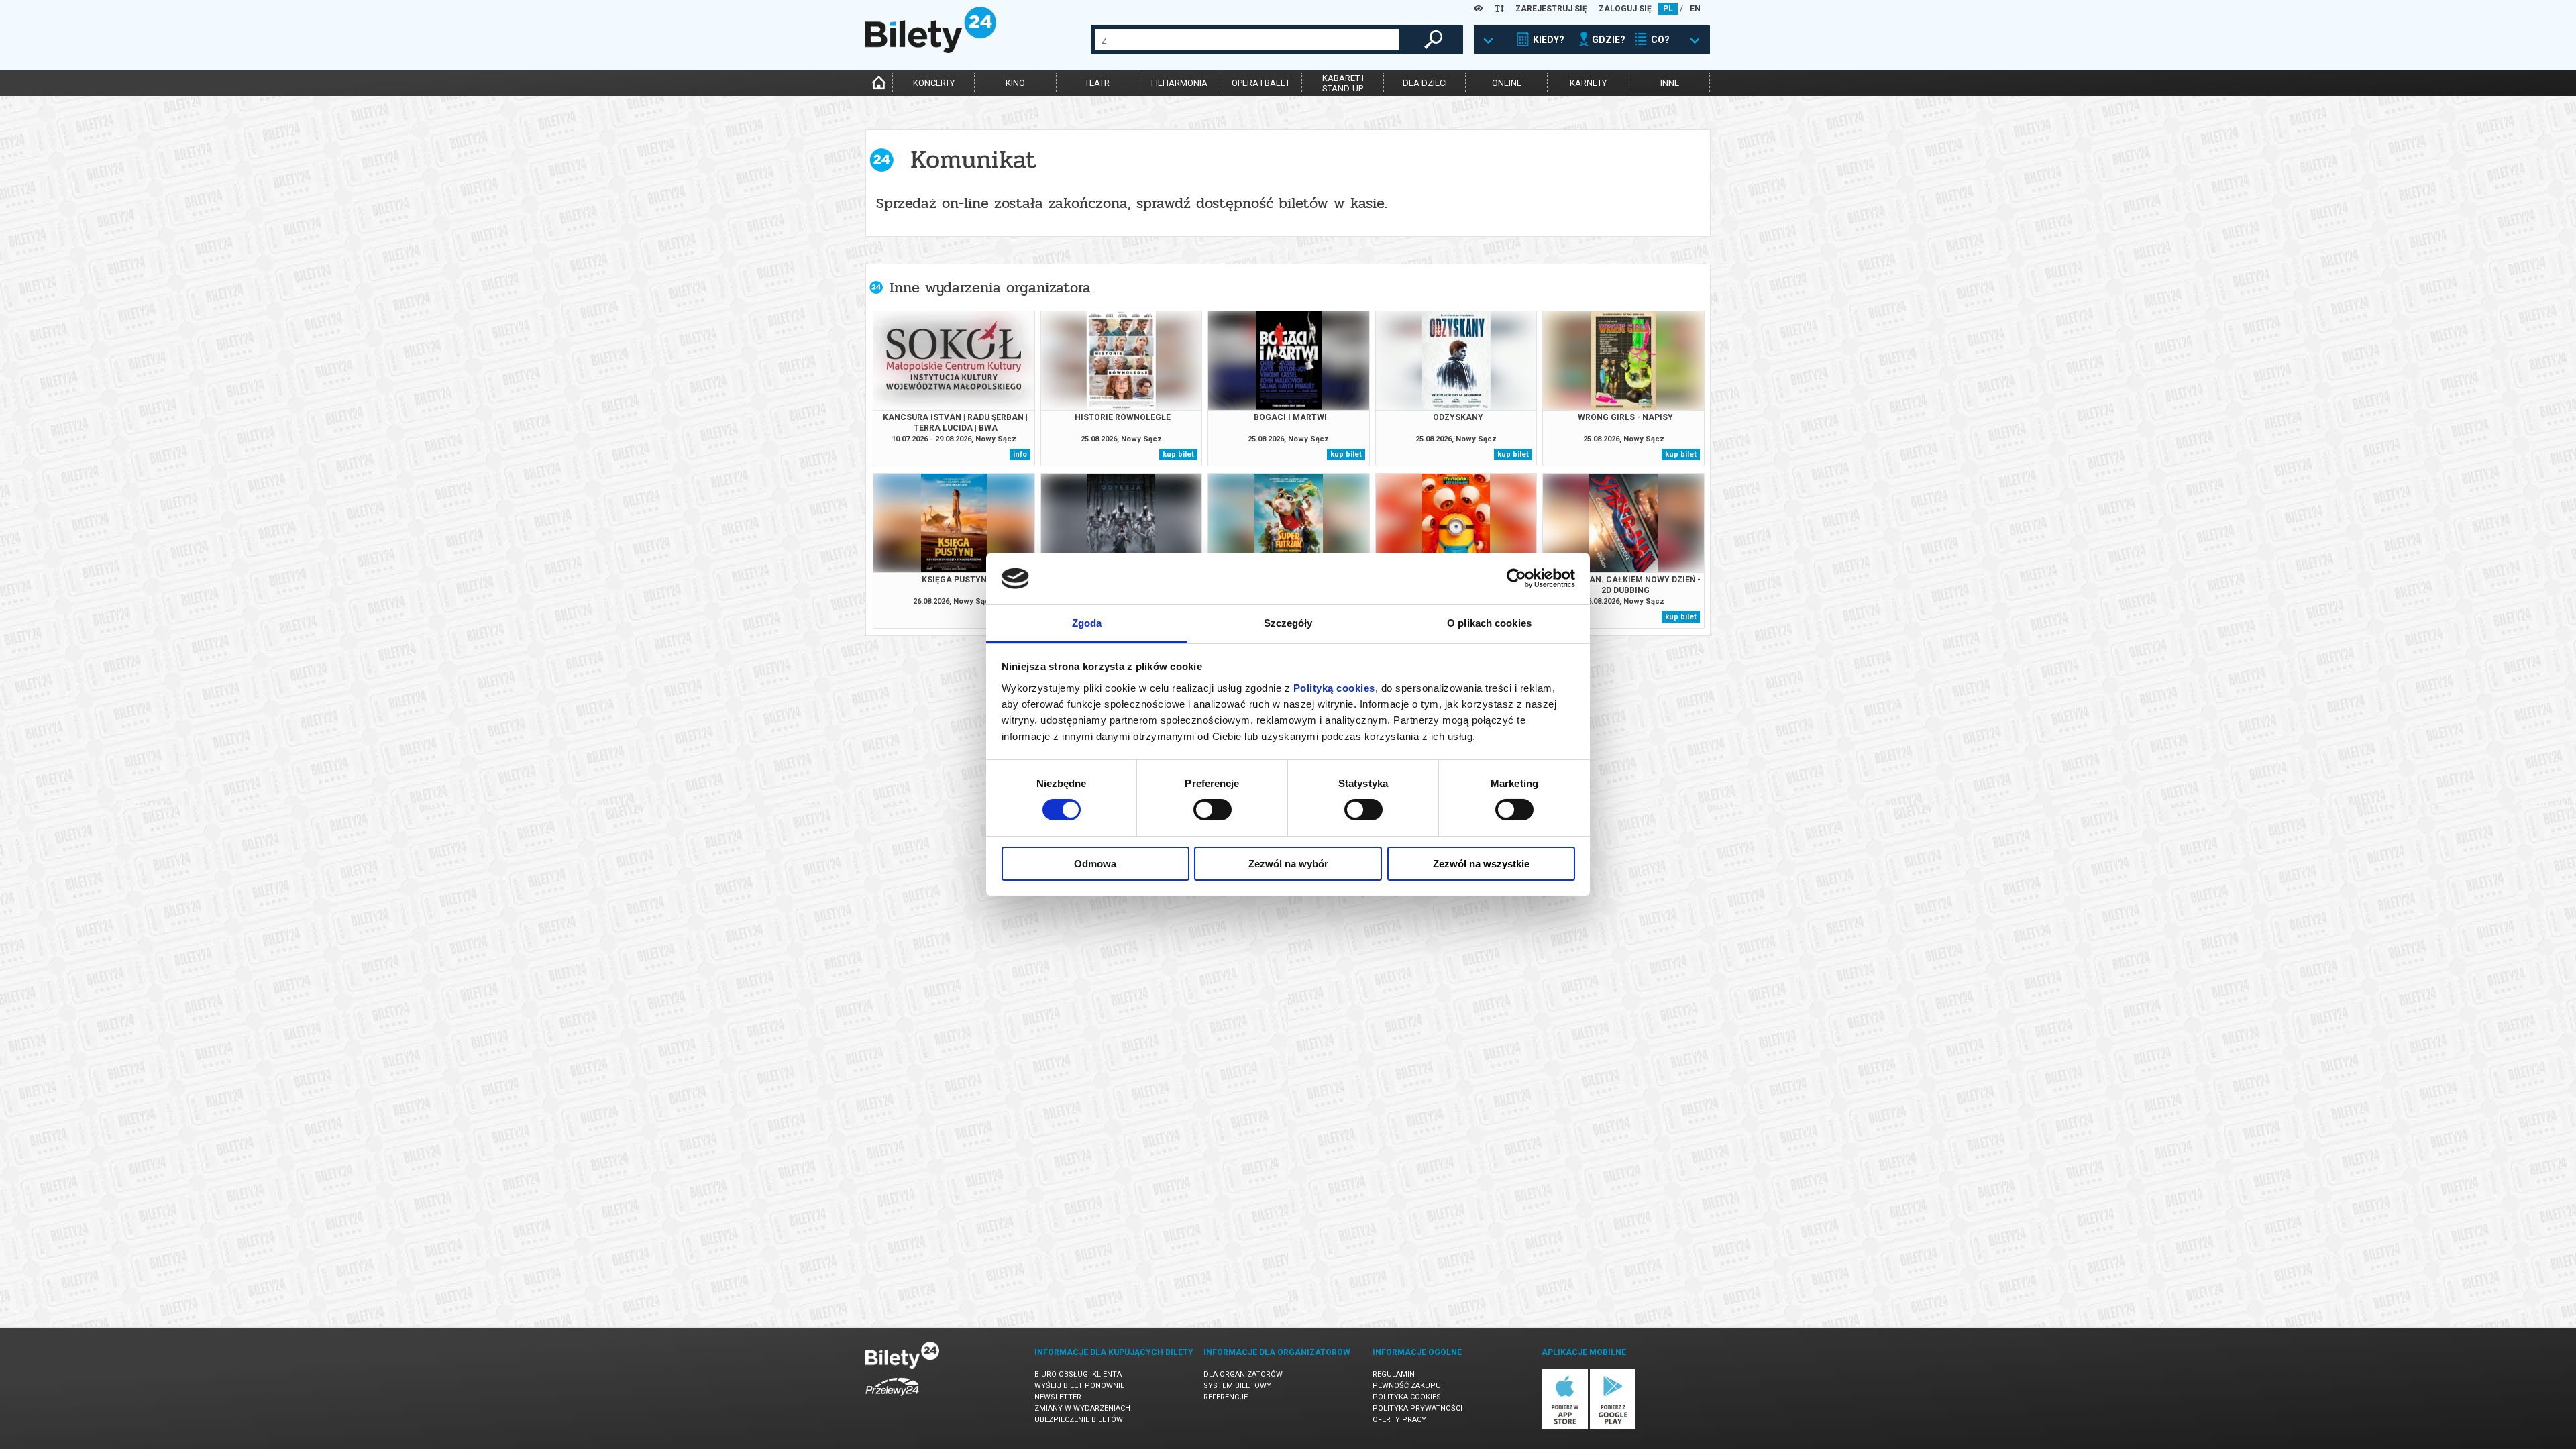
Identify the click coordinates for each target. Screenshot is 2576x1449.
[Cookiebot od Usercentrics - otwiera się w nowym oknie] (1516, 578)
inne (1670, 83)
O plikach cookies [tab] (1489, 623)
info (1020, 454)
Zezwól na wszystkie (1481, 864)
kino (1015, 83)
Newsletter (1058, 1397)
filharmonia (1179, 83)
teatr (1097, 83)
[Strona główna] (931, 50)
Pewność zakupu (1407, 1386)
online (1507, 83)
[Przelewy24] (892, 1398)
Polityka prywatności (1417, 1408)
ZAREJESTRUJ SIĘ (1551, 9)
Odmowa (1095, 864)
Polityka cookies (1407, 1397)
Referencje (1226, 1397)
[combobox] (1247, 40)
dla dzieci (1425, 83)
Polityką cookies (1334, 688)
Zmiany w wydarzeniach (1082, 1408)
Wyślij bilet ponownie (1079, 1386)
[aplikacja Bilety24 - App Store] (1565, 1427)
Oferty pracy (1399, 1420)
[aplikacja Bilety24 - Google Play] (1613, 1427)
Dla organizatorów (1243, 1374)
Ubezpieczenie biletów (1079, 1420)
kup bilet (1178, 454)
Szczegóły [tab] (1288, 623)
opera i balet (1261, 83)
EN (1695, 9)
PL (1668, 9)
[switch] (1213, 810)
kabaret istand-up (1343, 83)
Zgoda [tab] (1087, 623)
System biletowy (1237, 1386)
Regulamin (1394, 1374)
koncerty (934, 83)
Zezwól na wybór (1288, 864)
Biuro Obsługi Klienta (1078, 1374)
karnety (1588, 83)
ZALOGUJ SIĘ (1625, 9)
